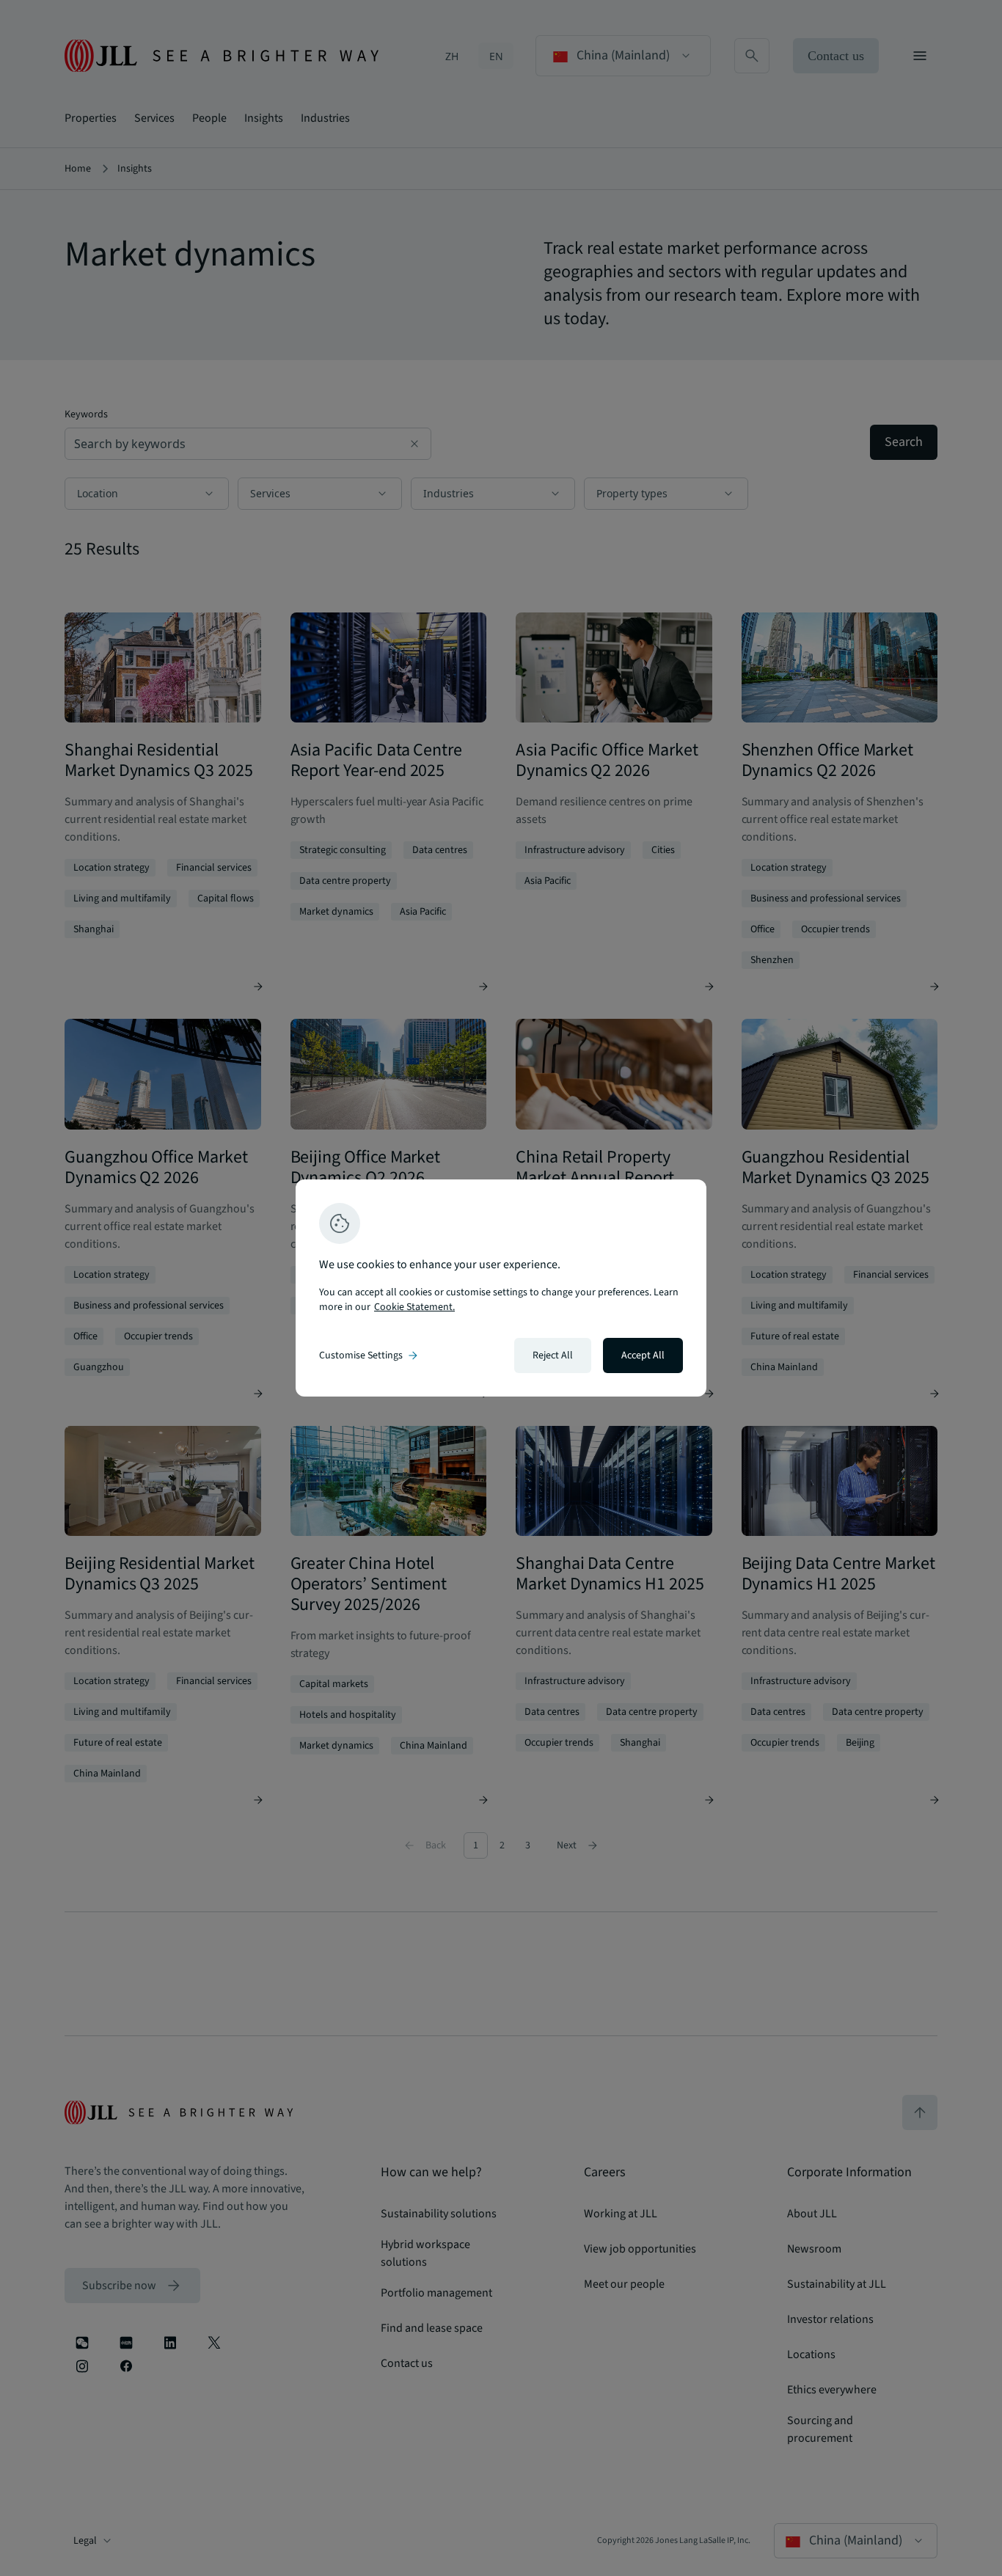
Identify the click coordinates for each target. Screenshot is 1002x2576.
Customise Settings (370, 1355)
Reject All (553, 1355)
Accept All (643, 1355)
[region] (501, 1288)
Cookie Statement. (414, 1307)
